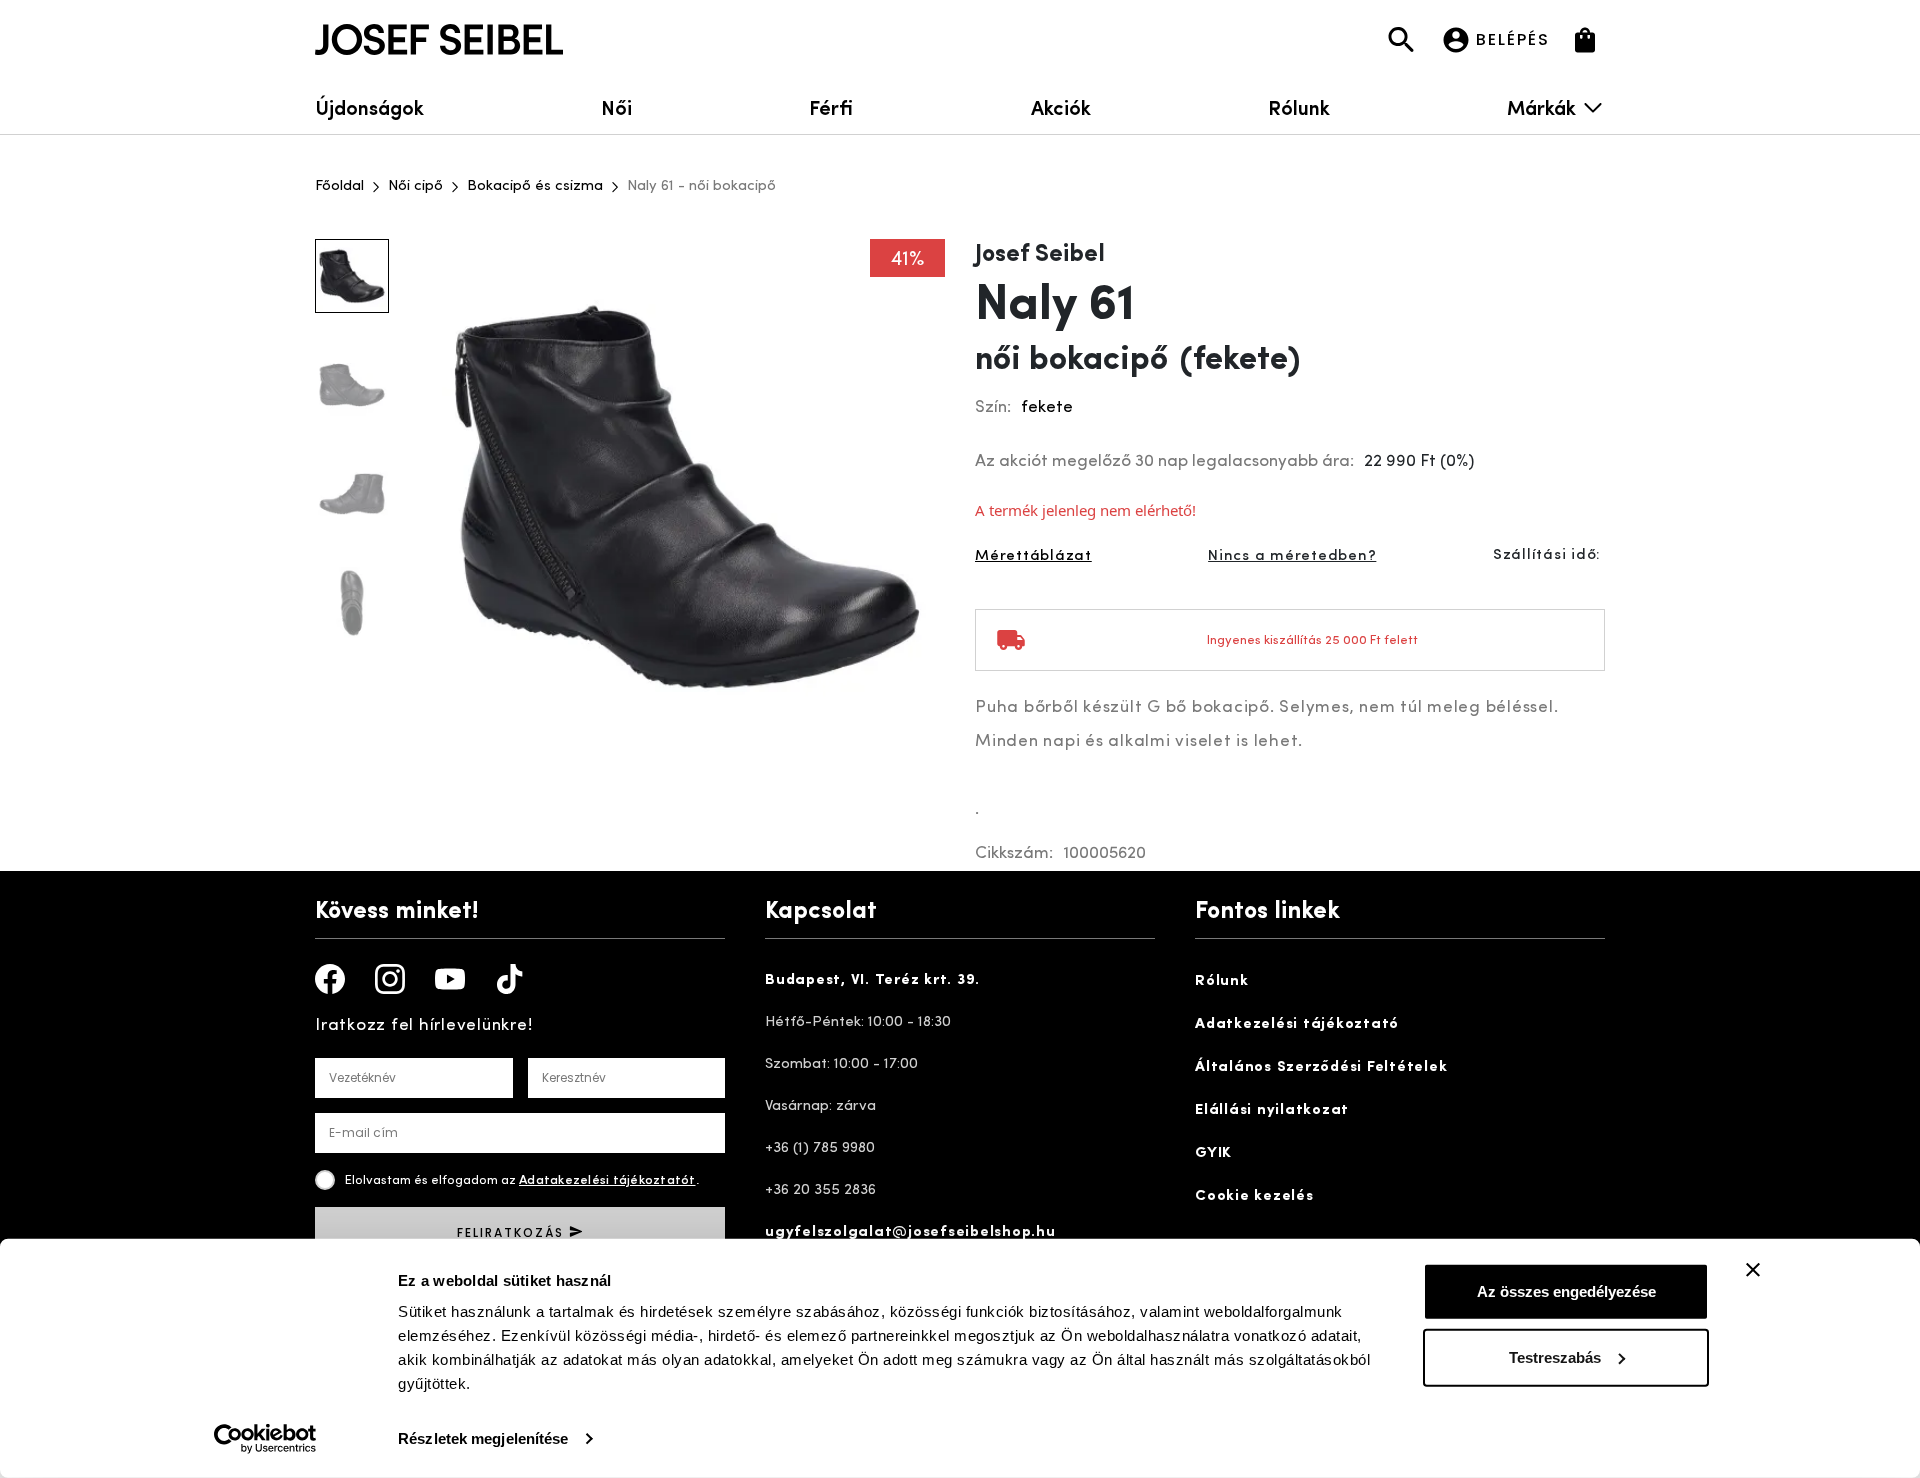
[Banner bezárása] (1753, 1270)
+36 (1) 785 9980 (820, 1148)
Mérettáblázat (1033, 556)
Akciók (1061, 106)
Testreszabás (1555, 1356)
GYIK (1213, 1153)
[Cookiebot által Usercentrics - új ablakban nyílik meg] (265, 1439)
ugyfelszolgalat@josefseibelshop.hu (910, 1232)
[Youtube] (450, 979)
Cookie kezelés (1254, 1196)
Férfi (831, 106)
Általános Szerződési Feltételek (1321, 1067)
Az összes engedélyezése (1566, 1291)
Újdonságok (369, 106)
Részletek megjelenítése (483, 1438)
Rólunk (1299, 106)
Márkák (1541, 106)
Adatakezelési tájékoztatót (607, 1180)
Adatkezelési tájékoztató (1297, 1024)
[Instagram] (390, 979)
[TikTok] (510, 979)
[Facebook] (330, 979)
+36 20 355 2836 (820, 1190)
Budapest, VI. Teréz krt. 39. (872, 980)
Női (616, 106)
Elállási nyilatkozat (1272, 1110)
